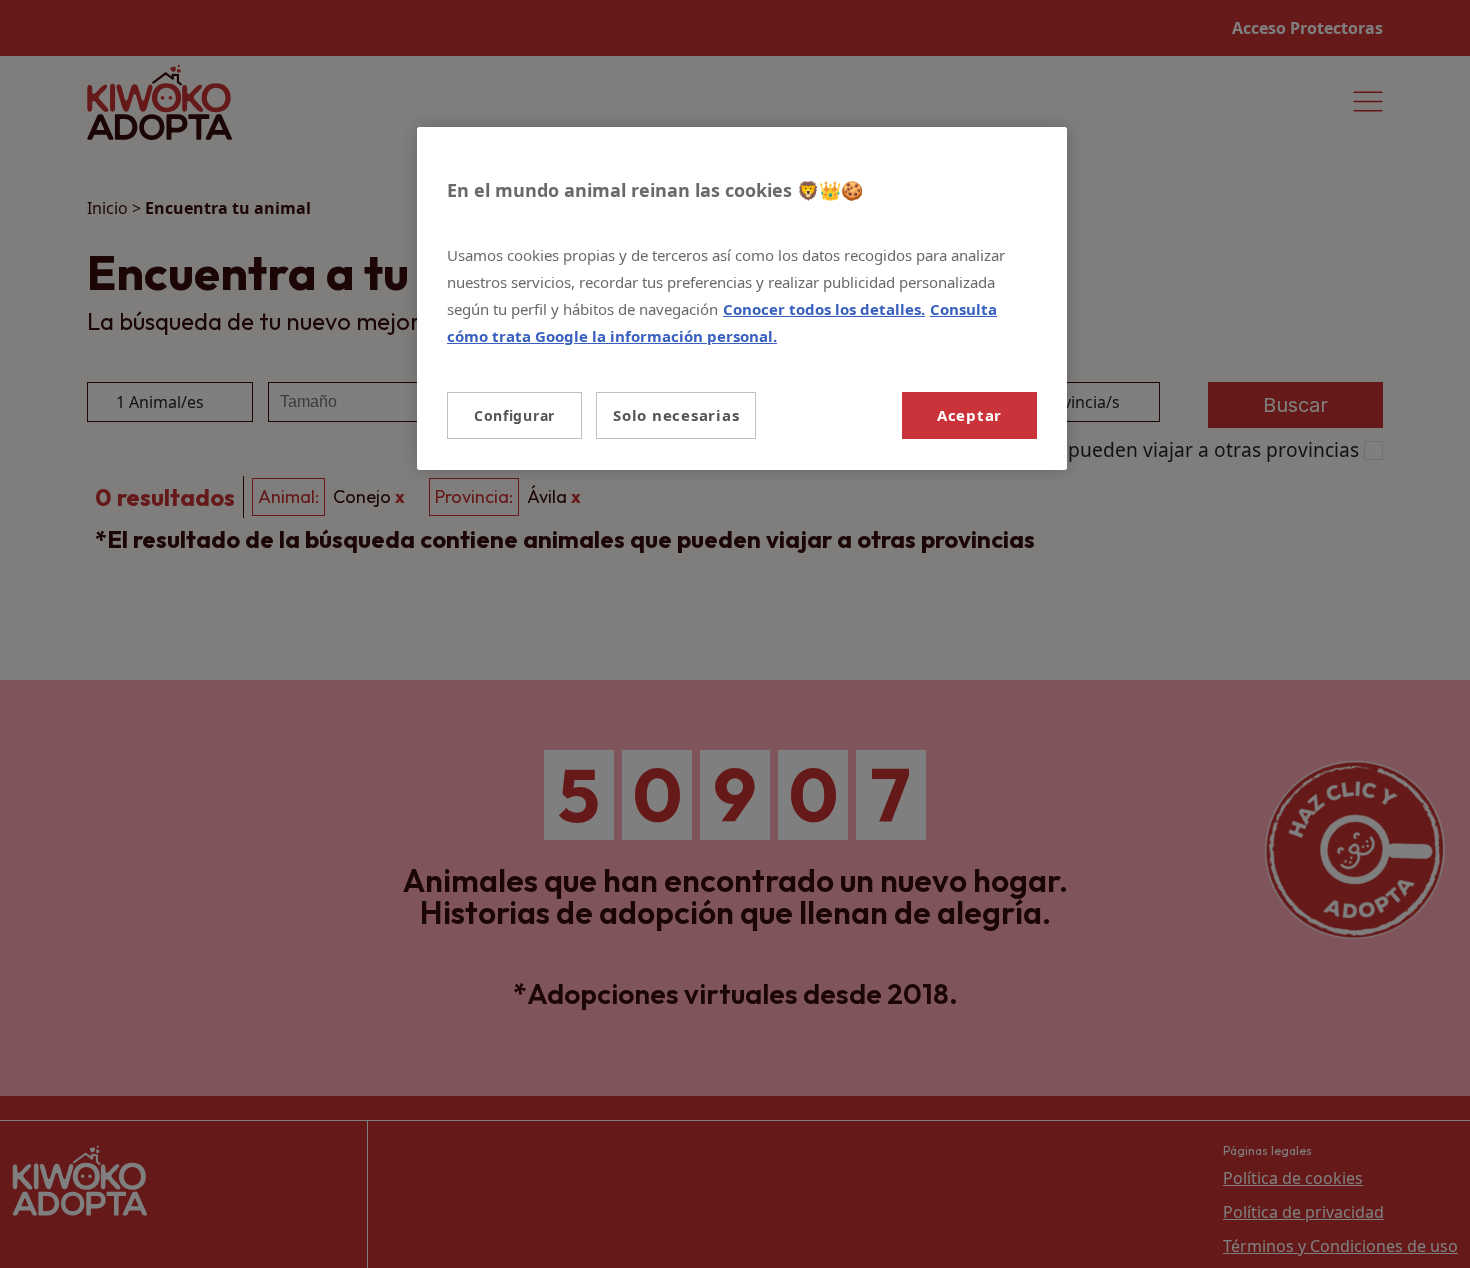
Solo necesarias (676, 415)
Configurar (514, 415)
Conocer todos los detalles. (824, 309)
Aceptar (969, 415)
